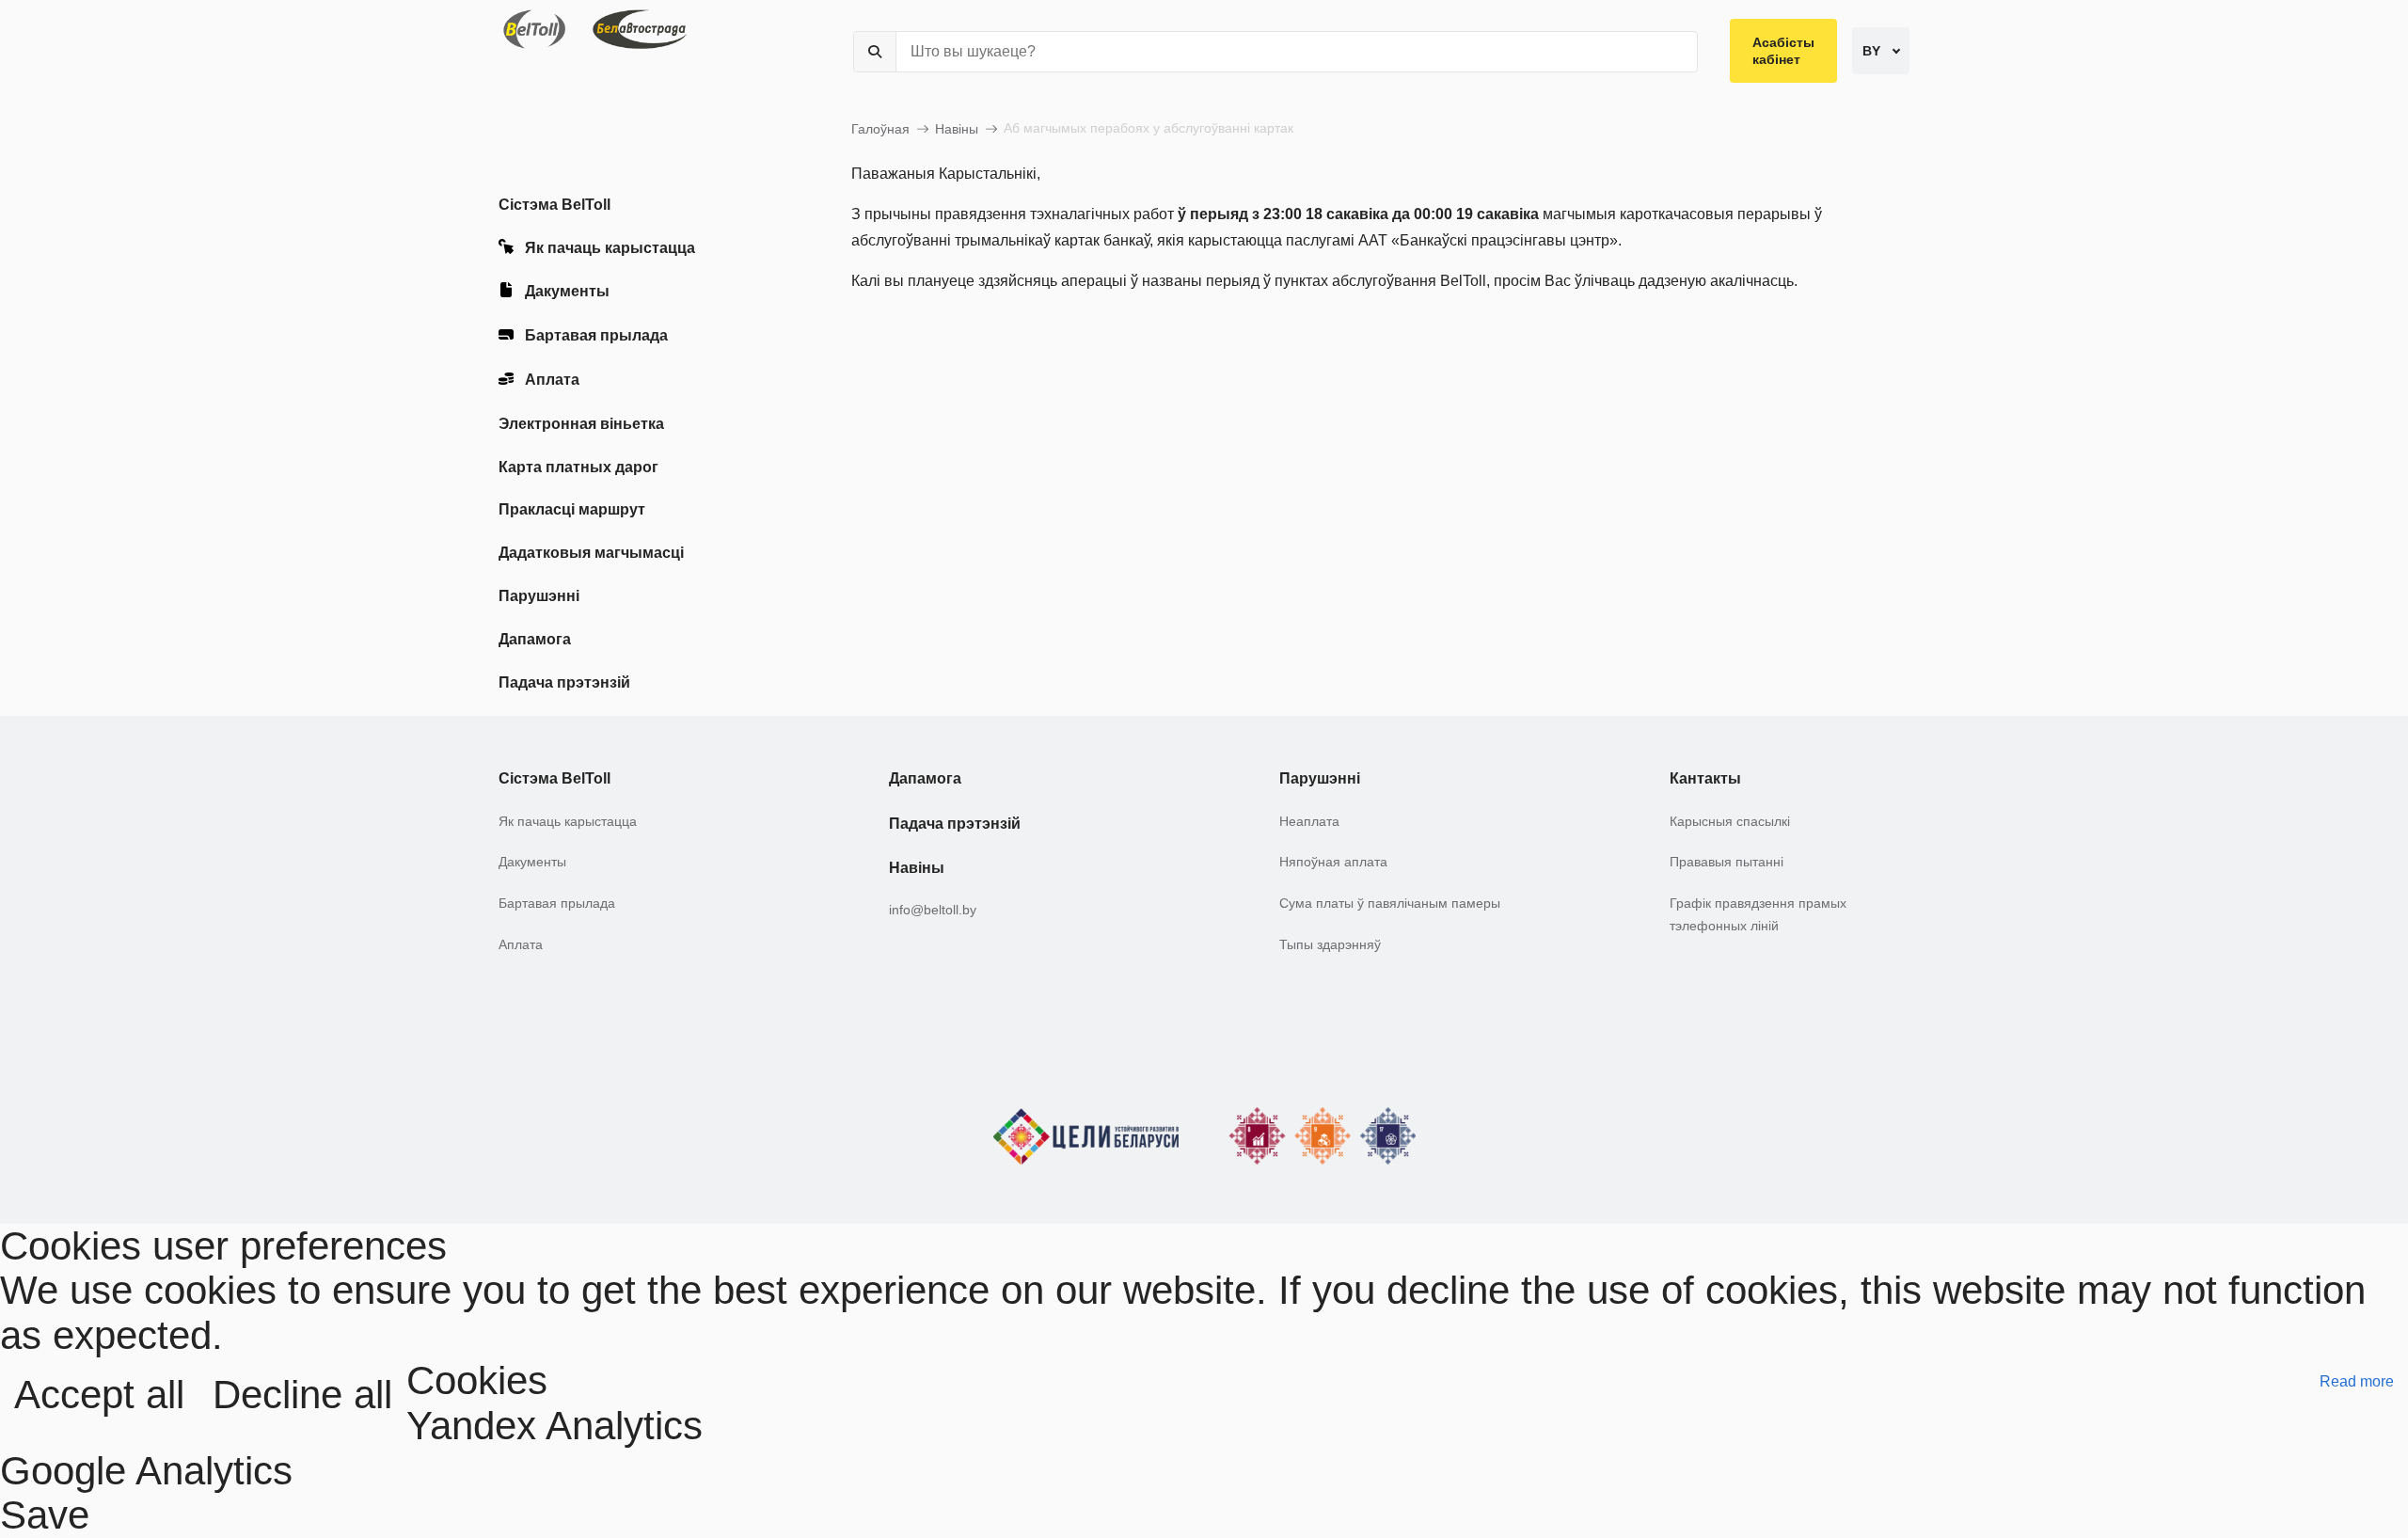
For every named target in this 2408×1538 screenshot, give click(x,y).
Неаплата (1309, 821)
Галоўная (880, 129)
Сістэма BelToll (554, 205)
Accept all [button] (99, 1395)
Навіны (957, 129)
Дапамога (535, 639)
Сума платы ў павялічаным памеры (1390, 903)
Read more (2357, 1381)
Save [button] (45, 1515)
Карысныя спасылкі (1730, 821)
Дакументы (567, 292)
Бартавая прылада (596, 335)
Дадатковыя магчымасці (591, 553)
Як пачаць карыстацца (610, 248)
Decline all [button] (302, 1395)
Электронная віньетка (581, 424)
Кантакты (1705, 778)
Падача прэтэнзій (564, 682)
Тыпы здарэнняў (1330, 944)
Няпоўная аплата (1333, 862)
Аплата (552, 380)
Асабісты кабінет (1783, 51)
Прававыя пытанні (1727, 862)
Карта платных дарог (578, 467)
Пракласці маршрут (572, 509)
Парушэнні (539, 596)
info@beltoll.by (933, 910)
